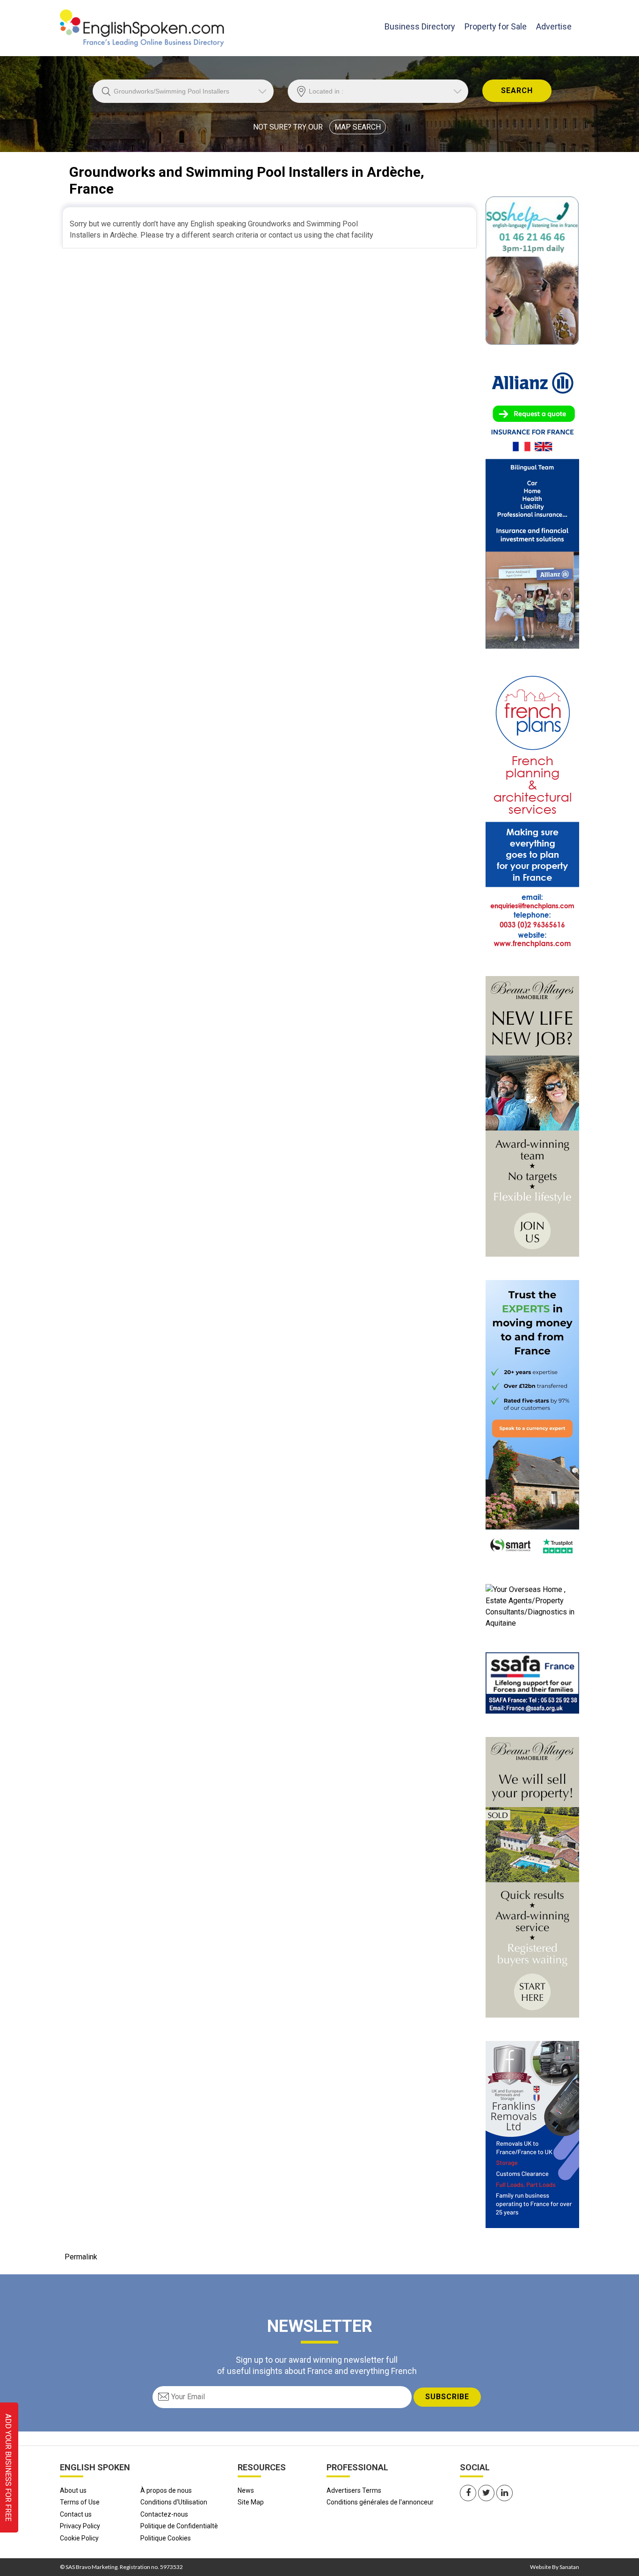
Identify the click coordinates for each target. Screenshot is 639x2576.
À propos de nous (166, 2490)
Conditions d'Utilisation (174, 2502)
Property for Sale (496, 26)
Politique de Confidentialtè (179, 2526)
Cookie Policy (79, 2538)
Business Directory (420, 26)
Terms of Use (80, 2502)
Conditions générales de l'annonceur (380, 2502)
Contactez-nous (164, 2514)
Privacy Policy (80, 2526)
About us (73, 2490)
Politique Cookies (166, 2538)
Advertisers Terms (354, 2490)
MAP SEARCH (358, 127)
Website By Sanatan (555, 2567)
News (246, 2490)
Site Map (251, 2502)
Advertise (554, 26)
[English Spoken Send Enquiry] (532, 1682)
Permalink (81, 2257)
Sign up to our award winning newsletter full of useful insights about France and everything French (317, 2365)
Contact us (76, 2514)
